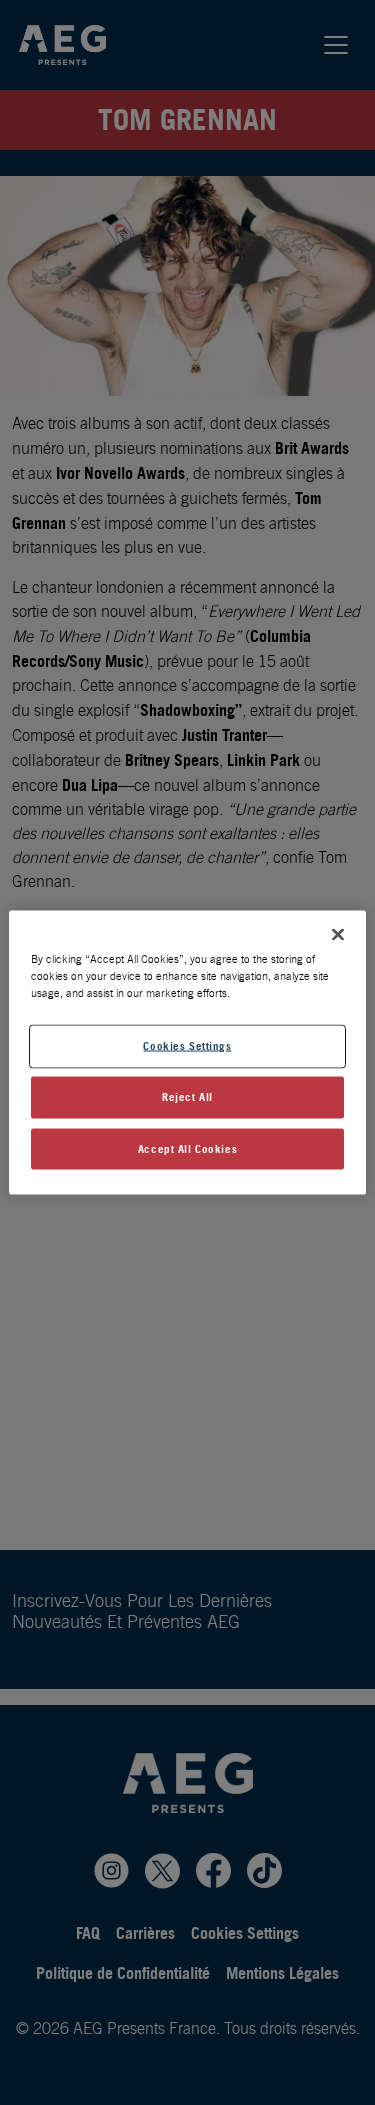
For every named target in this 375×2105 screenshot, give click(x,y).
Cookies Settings (187, 1045)
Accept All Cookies (187, 1148)
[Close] (338, 934)
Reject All (187, 1096)
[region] (187, 1052)
